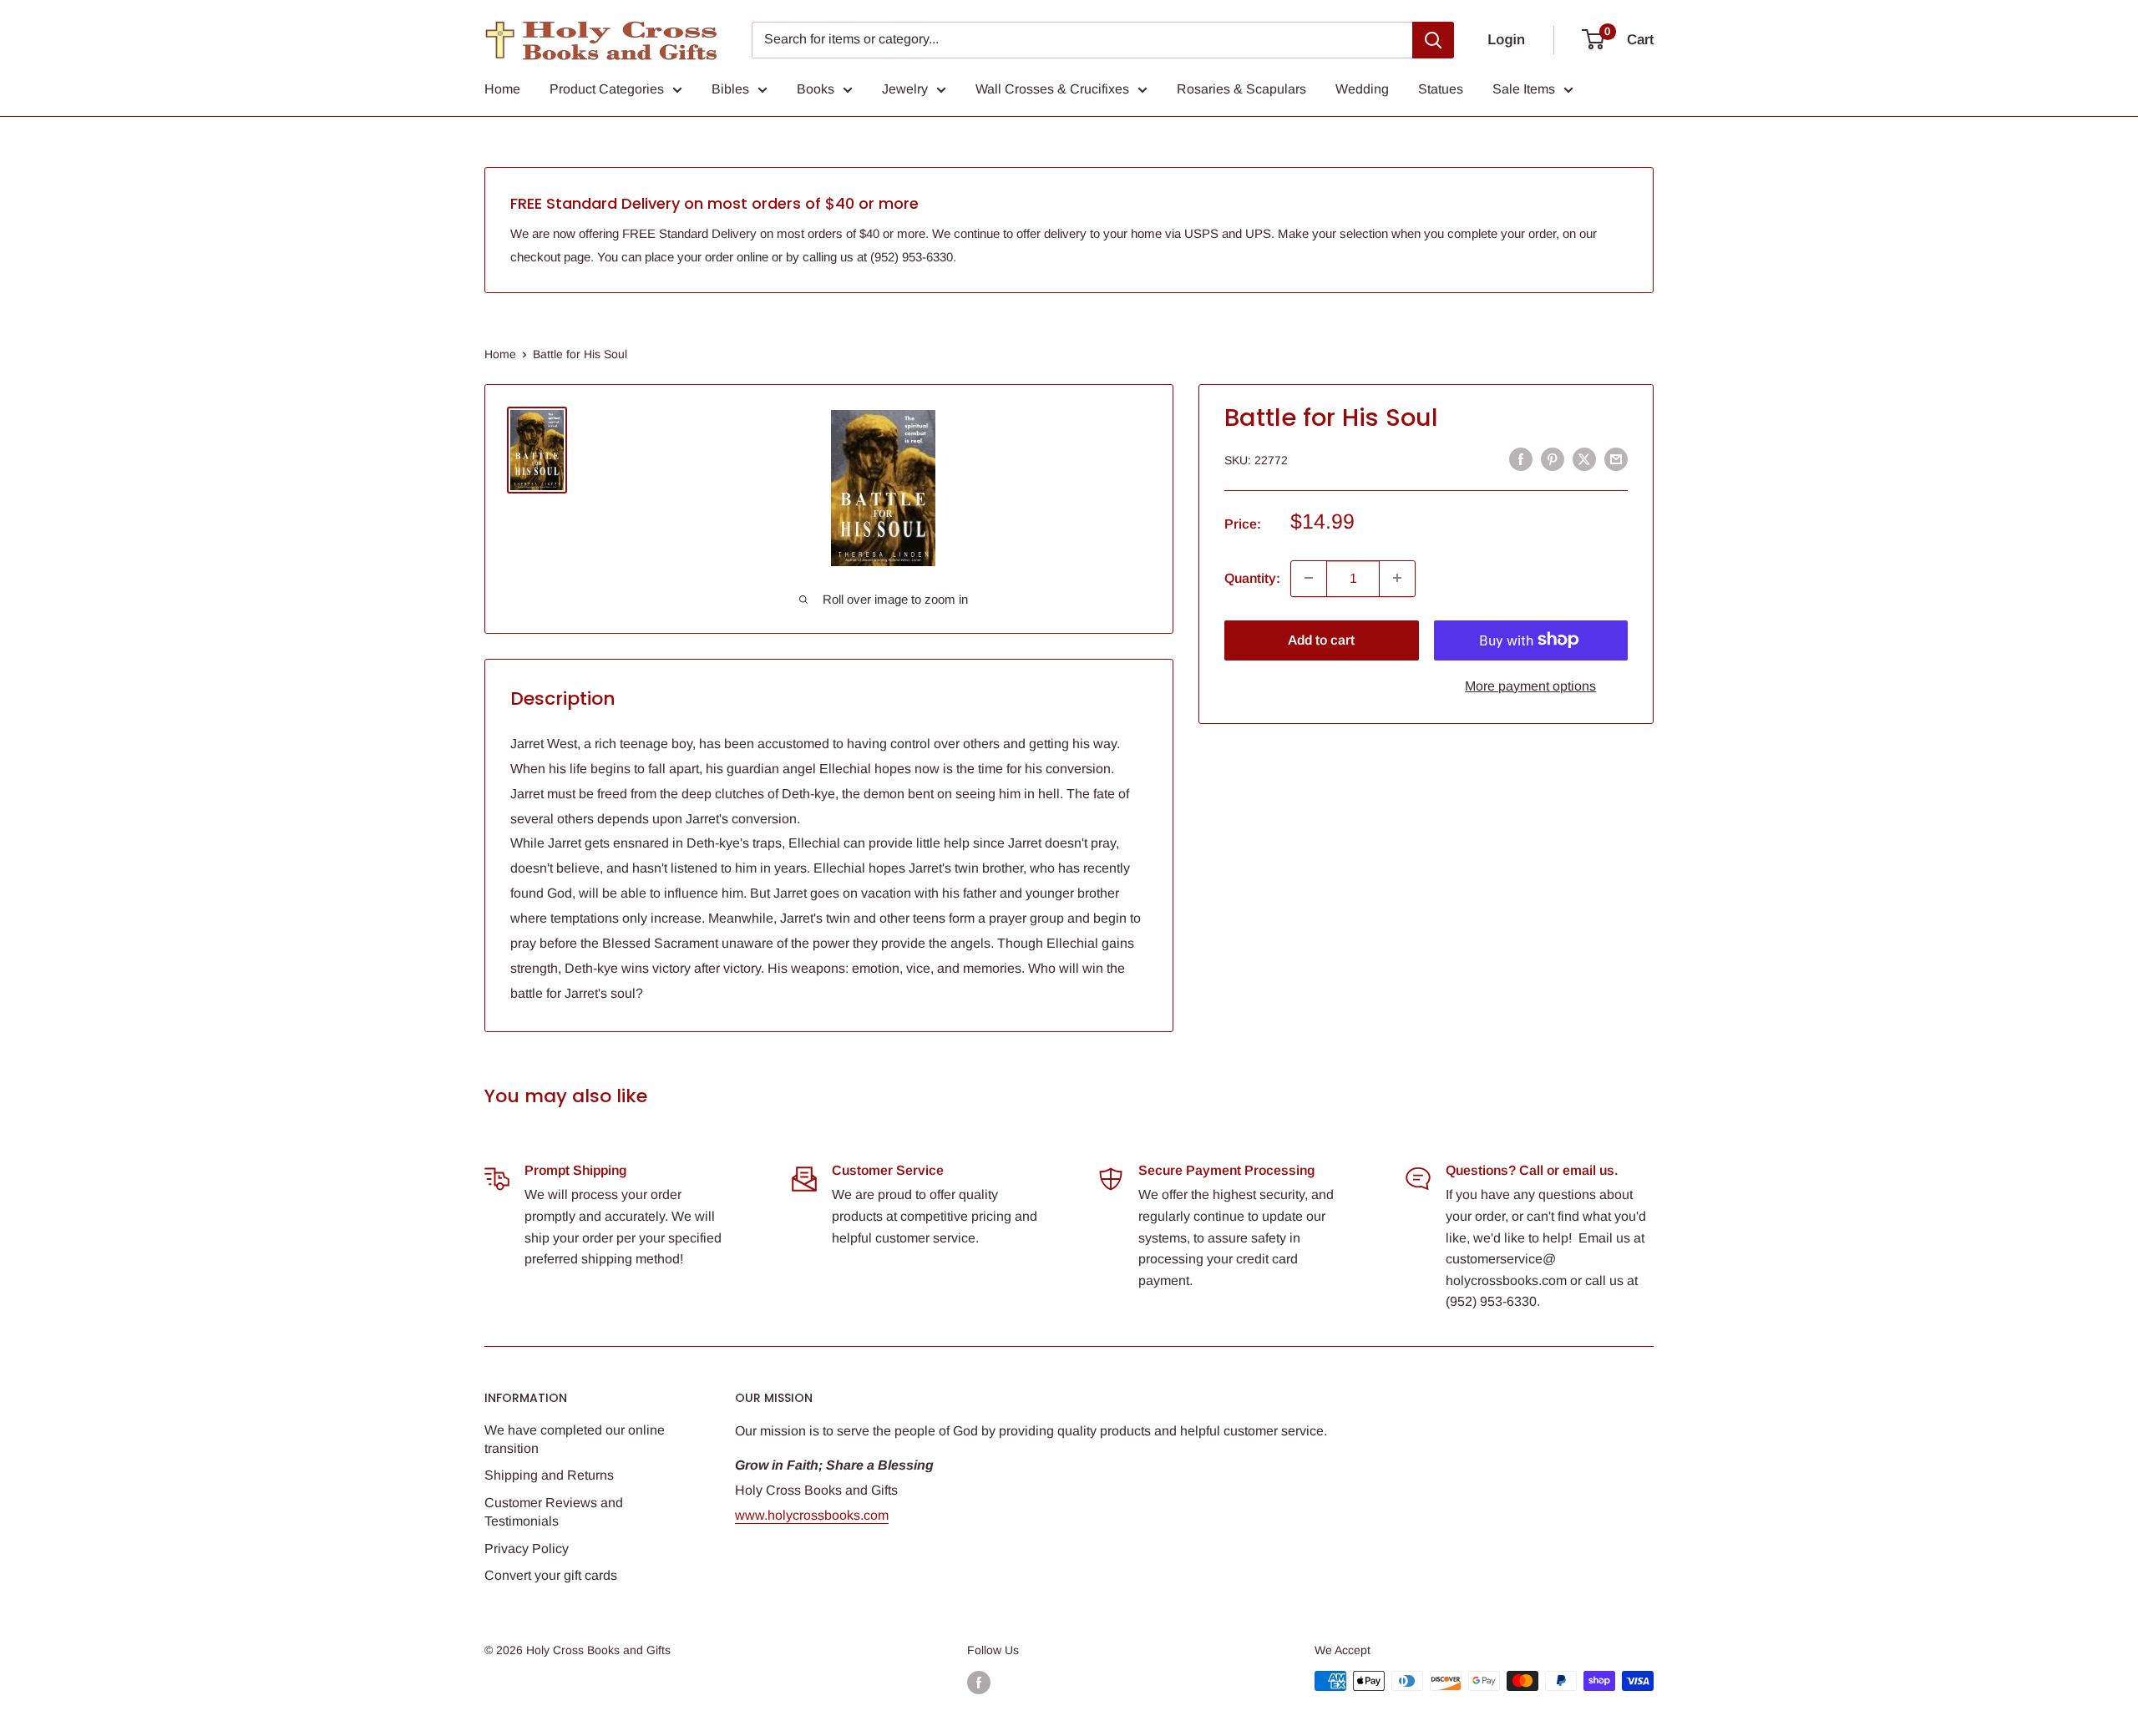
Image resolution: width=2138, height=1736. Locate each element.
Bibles (730, 89)
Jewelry (905, 89)
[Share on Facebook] (1521, 459)
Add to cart (1321, 639)
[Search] (1433, 40)
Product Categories (607, 89)
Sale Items (1524, 89)
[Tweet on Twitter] (1584, 459)
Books (816, 89)
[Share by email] (1616, 459)
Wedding (1362, 89)
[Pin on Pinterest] (1553, 459)
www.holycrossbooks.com (812, 1515)
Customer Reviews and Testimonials (554, 1512)
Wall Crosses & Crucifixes (1052, 89)
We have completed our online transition (575, 1439)
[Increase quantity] (1397, 578)
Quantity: (1252, 577)
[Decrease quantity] (1309, 578)
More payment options (1530, 685)
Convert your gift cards (551, 1575)
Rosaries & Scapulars (1241, 89)
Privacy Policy (527, 1549)
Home (502, 89)
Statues (1441, 89)
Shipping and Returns (549, 1475)
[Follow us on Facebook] (979, 1683)
